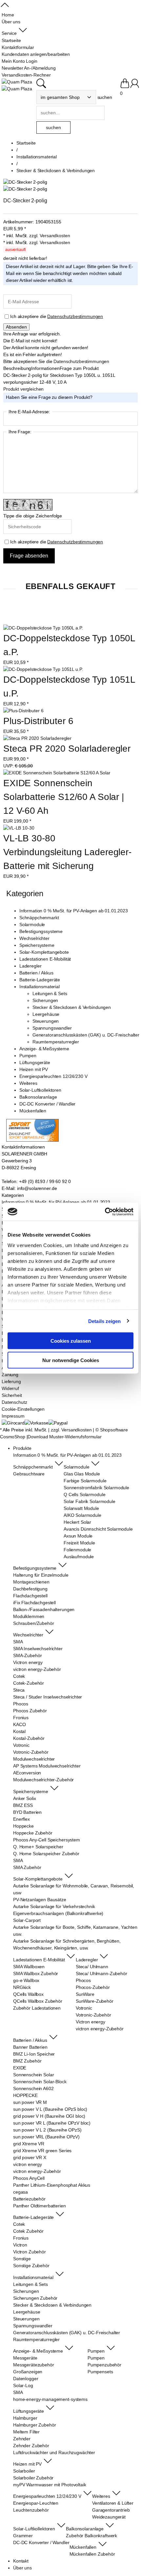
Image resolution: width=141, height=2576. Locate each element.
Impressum (13, 1416)
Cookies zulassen (71, 1341)
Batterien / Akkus (36, 973)
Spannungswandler (52, 1028)
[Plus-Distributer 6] (23, 711)
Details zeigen (104, 1321)
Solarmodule (32, 924)
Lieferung (11, 1381)
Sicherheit (12, 1395)
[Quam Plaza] (17, 82)
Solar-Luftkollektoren (40, 1090)
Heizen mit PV (34, 1069)
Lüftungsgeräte (35, 1062)
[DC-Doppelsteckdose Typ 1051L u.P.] (43, 669)
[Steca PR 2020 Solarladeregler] (37, 738)
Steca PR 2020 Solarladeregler (67, 749)
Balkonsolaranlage (38, 1097)
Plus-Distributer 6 (38, 721)
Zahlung (10, 1375)
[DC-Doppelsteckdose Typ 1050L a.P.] (43, 628)
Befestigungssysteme (41, 931)
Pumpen (28, 1056)
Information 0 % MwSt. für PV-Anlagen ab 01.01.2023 (74, 911)
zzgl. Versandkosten (50, 236)
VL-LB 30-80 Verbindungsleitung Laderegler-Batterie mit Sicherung (67, 852)
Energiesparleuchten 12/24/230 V (53, 1076)
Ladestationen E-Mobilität (45, 959)
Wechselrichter (34, 938)
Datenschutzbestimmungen (75, 316)
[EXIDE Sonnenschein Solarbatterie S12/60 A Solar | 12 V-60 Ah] (57, 773)
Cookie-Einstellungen (23, 1409)
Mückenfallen (33, 1111)
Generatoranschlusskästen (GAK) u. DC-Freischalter (86, 1035)
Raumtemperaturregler (56, 1042)
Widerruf (10, 1388)
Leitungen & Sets (50, 993)
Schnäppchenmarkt (39, 918)
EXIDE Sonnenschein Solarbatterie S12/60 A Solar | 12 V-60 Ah (65, 797)
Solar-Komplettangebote (44, 952)
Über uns (22, 2568)
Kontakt (21, 2561)
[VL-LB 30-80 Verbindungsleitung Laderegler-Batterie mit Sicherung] (19, 828)
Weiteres (28, 1083)
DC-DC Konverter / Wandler (48, 1104)
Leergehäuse (46, 1014)
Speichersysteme (37, 945)
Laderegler (30, 966)
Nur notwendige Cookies (71, 1360)
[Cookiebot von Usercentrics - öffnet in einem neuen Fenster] (105, 1212)
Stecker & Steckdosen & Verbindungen (72, 1007)
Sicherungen (45, 1000)
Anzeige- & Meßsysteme (44, 1049)
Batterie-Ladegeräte (40, 980)
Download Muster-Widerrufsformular (64, 1437)
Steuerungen (46, 1021)
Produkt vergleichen (23, 389)
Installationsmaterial (40, 987)
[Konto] (135, 86)
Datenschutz (14, 1402)
